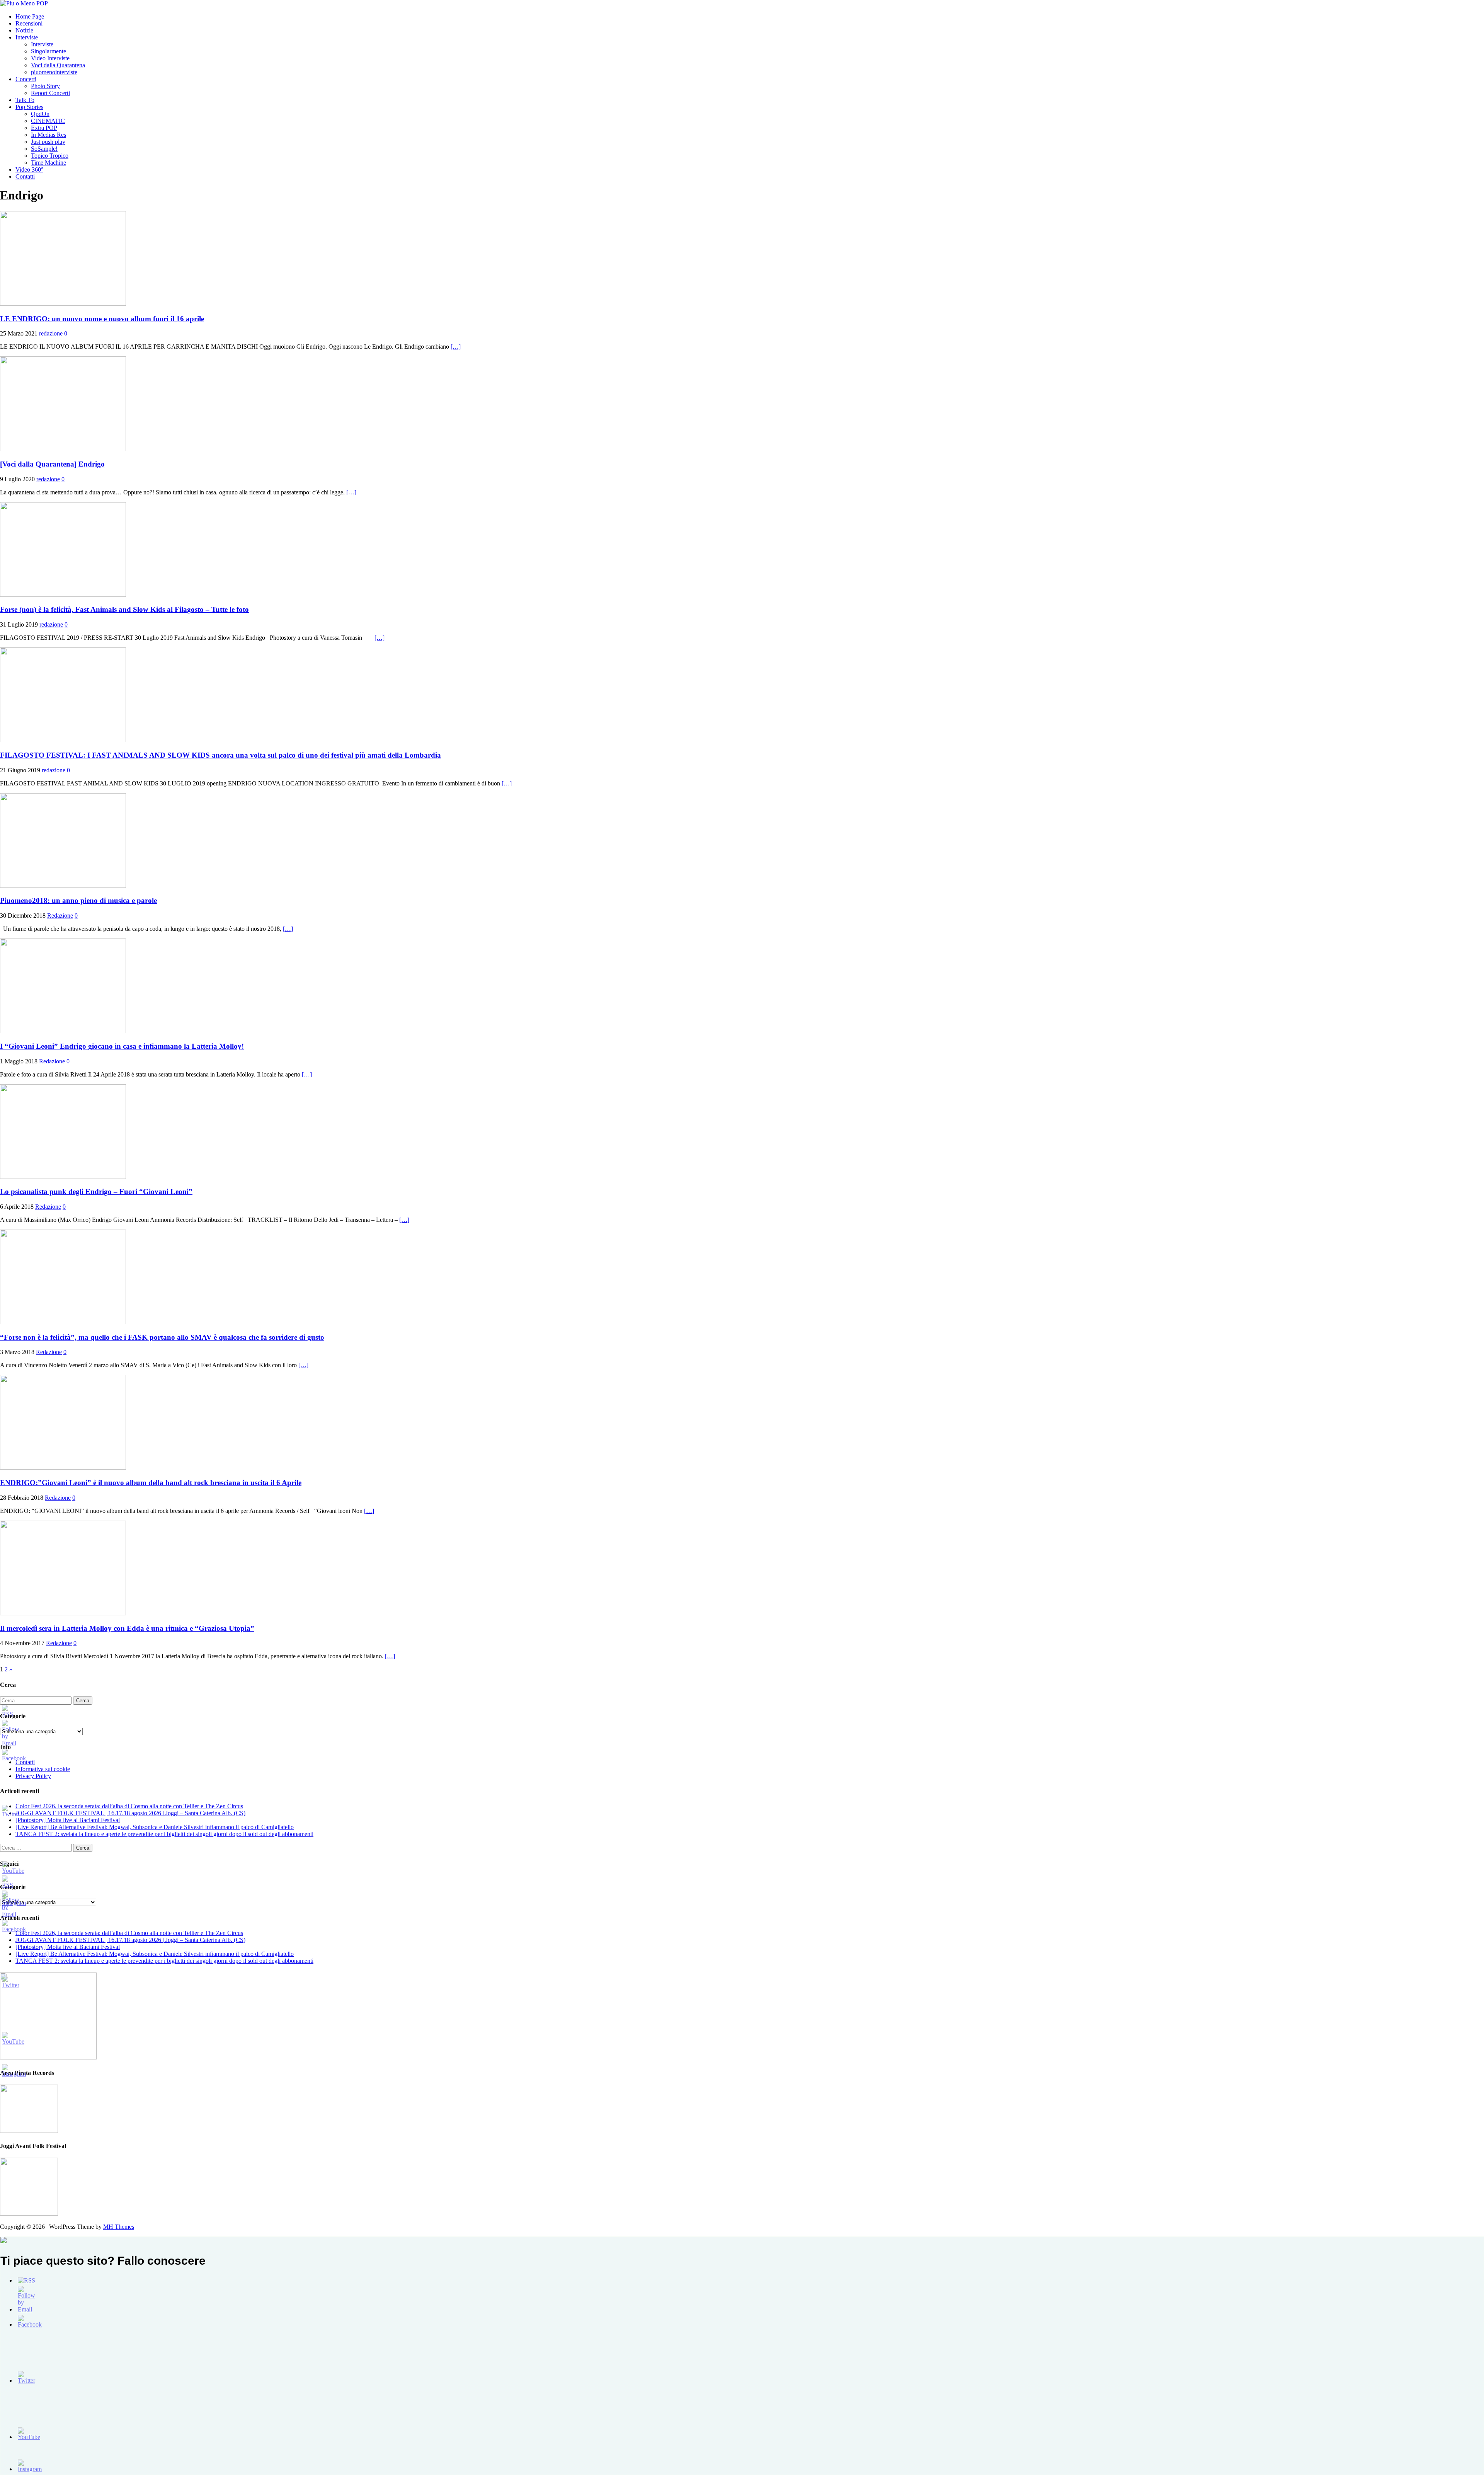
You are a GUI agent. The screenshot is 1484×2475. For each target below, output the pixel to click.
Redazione (60, 916)
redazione (51, 333)
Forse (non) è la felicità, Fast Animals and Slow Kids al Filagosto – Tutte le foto (124, 609)
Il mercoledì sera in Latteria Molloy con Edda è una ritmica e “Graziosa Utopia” (127, 1628)
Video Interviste (50, 58)
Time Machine (49, 163)
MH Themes (119, 2227)
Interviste (27, 37)
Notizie (24, 30)
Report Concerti (50, 93)
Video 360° (29, 169)
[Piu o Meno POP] (24, 3)
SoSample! (44, 149)
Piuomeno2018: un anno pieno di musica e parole (78, 900)
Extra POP (44, 128)
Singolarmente (49, 51)
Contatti (25, 176)
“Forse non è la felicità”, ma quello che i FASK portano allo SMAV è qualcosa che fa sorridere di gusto (162, 1337)
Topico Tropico (50, 156)
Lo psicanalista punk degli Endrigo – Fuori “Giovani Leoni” (96, 1192)
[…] (456, 347)
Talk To (25, 100)
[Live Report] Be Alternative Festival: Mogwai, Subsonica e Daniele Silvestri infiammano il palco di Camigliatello (155, 1827)
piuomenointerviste (54, 72)
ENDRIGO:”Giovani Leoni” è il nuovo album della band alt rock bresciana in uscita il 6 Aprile (151, 1483)
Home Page (30, 16)
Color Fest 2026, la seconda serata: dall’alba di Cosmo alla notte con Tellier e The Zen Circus (129, 1806)
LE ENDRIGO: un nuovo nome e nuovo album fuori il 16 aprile (102, 319)
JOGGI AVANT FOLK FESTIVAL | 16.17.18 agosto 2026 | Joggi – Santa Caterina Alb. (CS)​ (130, 1813)
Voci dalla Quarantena (58, 65)
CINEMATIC (48, 121)
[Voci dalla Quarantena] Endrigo (52, 464)
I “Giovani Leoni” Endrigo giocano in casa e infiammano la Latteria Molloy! (122, 1046)
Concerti (26, 79)
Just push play (48, 142)
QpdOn (40, 114)
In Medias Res (49, 135)
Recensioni (29, 23)
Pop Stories (29, 107)
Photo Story (45, 86)
